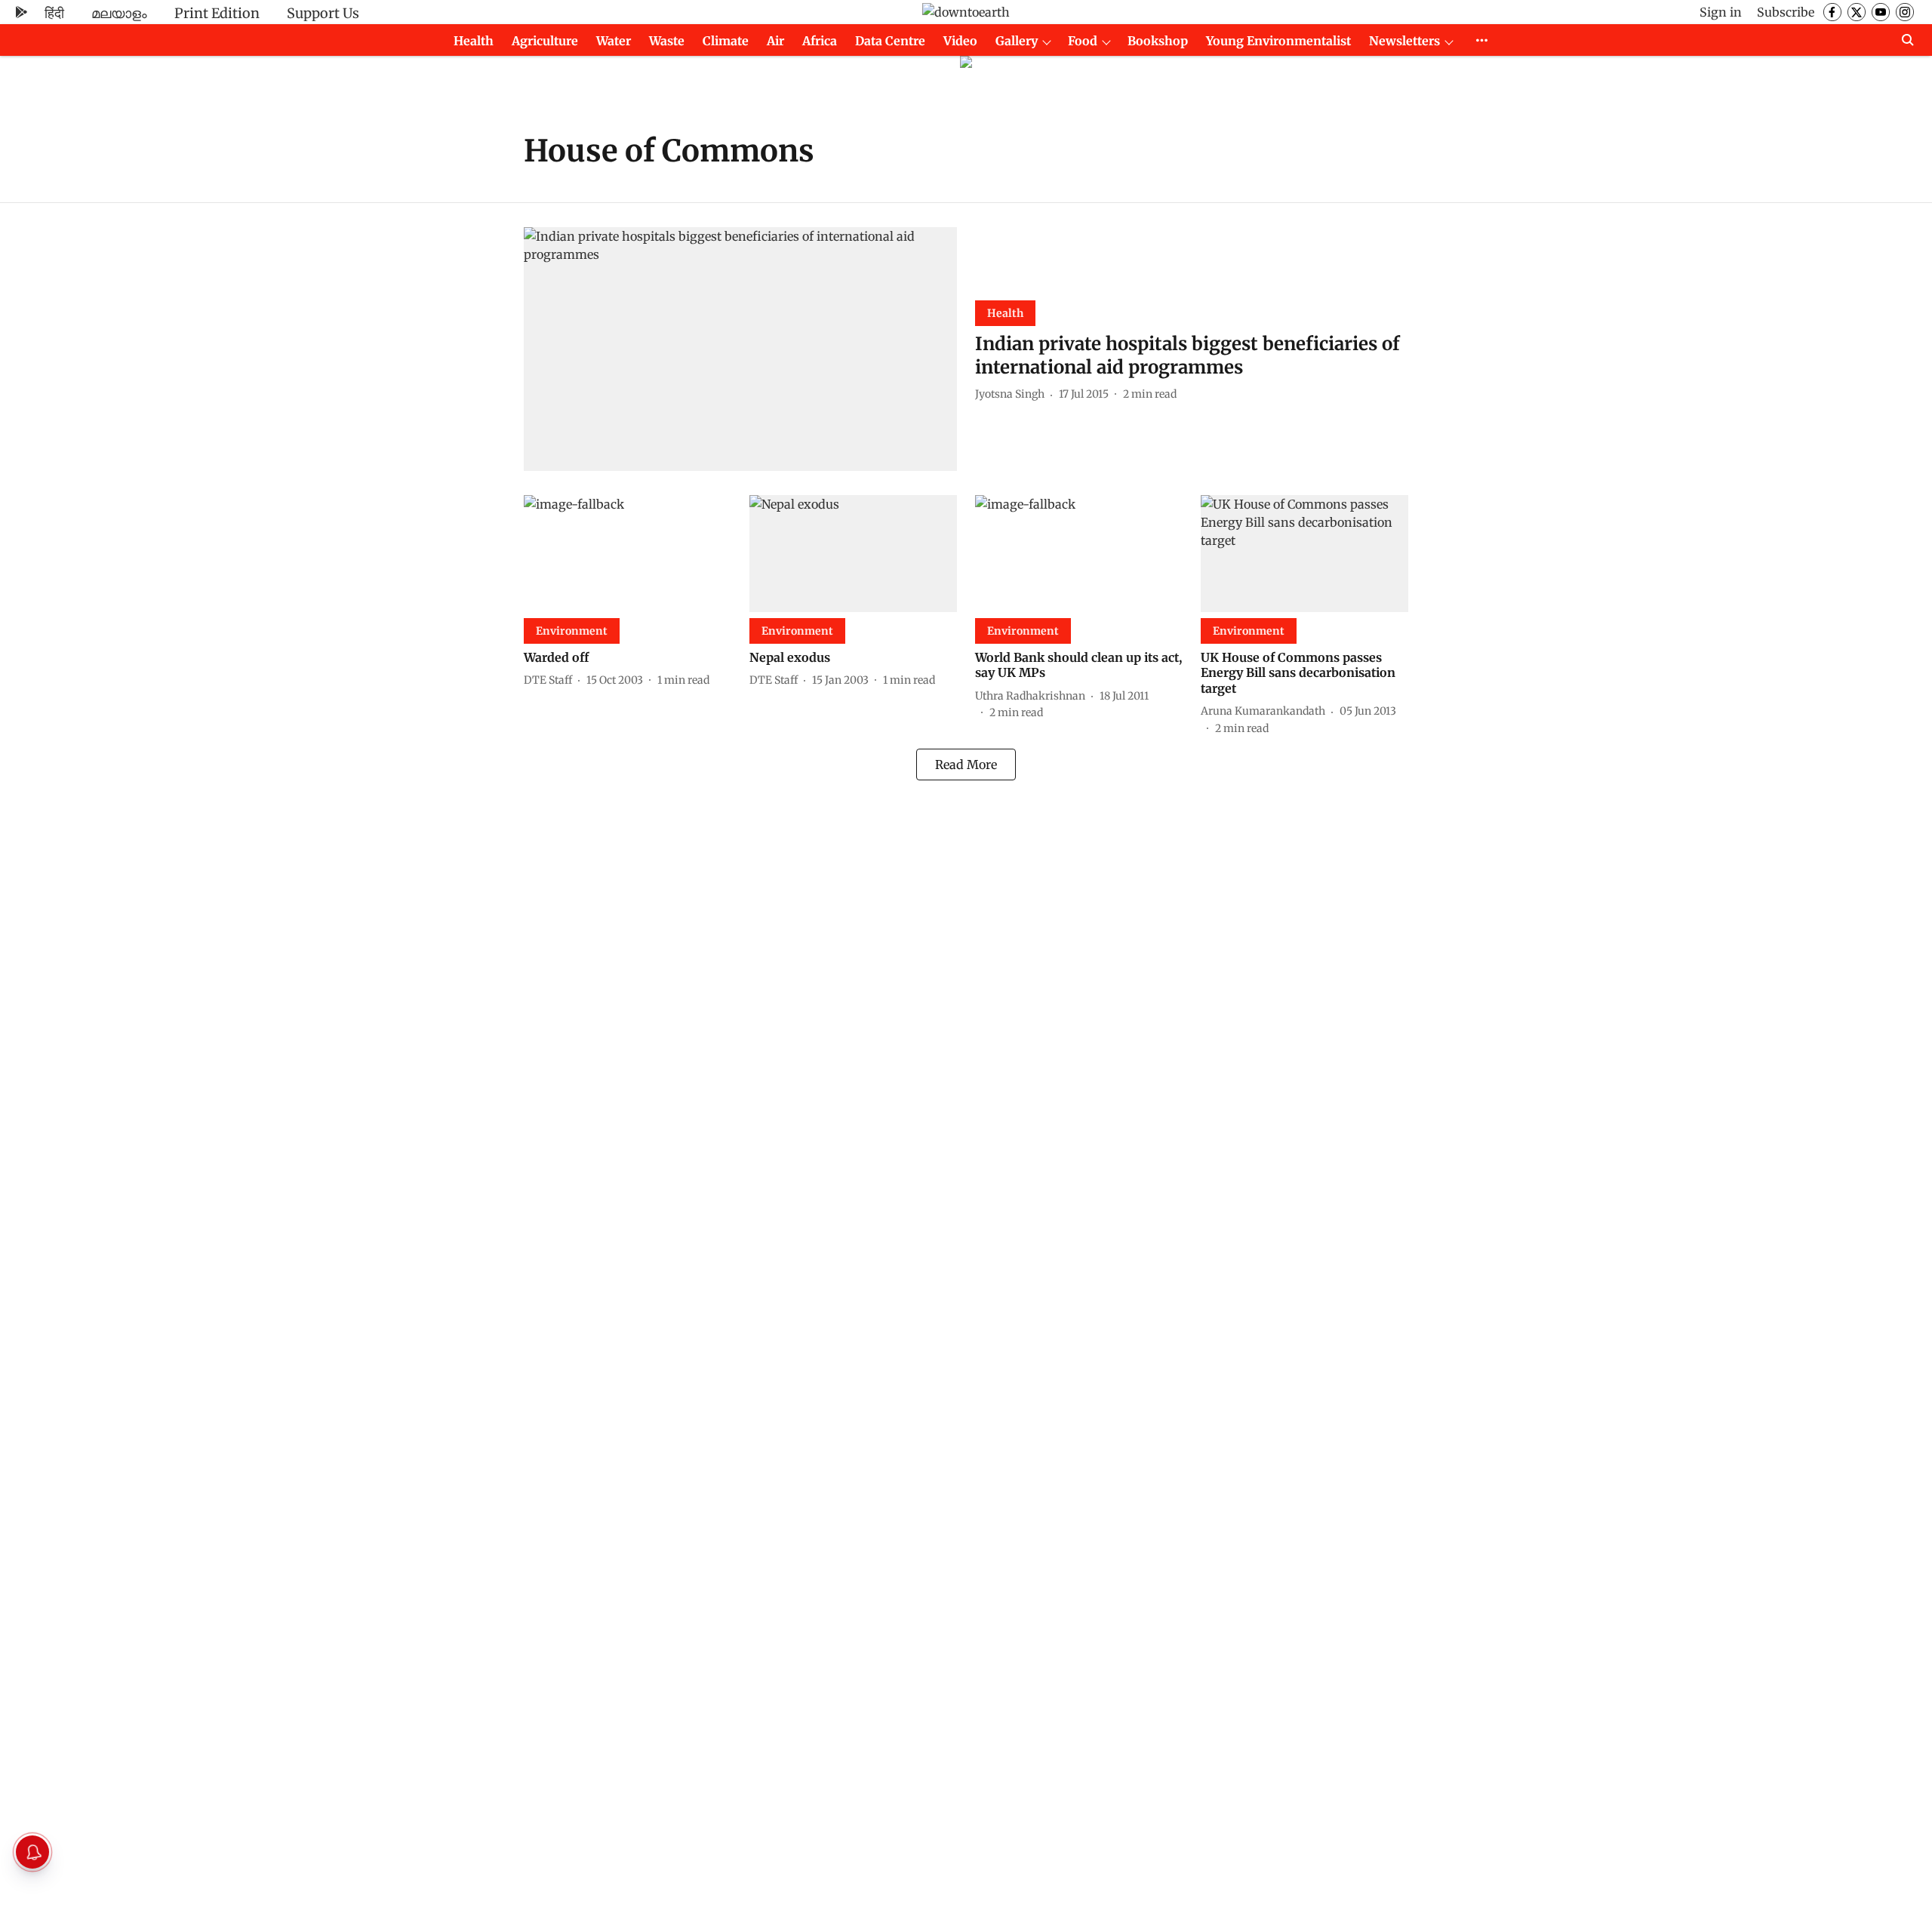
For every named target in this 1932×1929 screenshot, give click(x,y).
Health (474, 41)
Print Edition (217, 13)
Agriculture (545, 41)
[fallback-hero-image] (740, 349)
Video (960, 41)
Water (614, 41)
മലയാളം (119, 13)
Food (1083, 41)
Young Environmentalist (1278, 41)
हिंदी (54, 13)
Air (775, 41)
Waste (667, 41)
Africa (820, 41)
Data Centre (890, 41)
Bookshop (1158, 41)
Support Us (323, 13)
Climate (726, 41)
